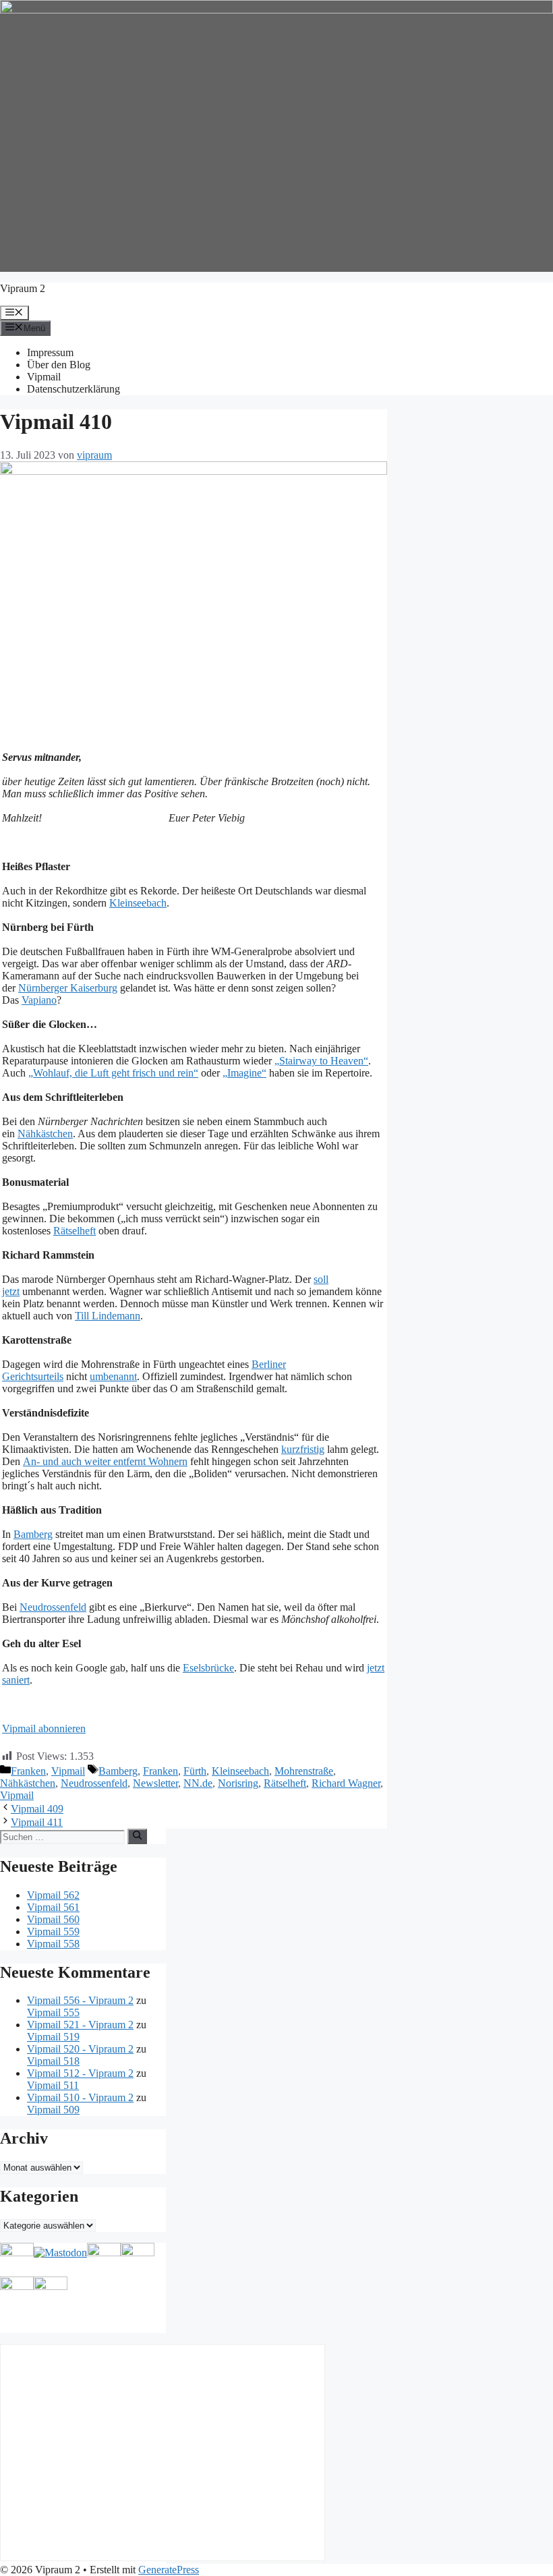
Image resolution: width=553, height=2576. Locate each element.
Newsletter (155, 1783)
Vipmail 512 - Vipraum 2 (80, 2073)
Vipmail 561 (53, 1907)
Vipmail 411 (37, 1822)
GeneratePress (169, 2570)
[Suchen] (137, 1836)
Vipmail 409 (37, 1809)
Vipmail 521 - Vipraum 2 (80, 2025)
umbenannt (113, 1376)
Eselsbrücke (208, 1668)
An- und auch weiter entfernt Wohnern (105, 1461)
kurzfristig (303, 1449)
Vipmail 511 (53, 2085)
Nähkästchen (45, 1134)
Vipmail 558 (53, 1944)
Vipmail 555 (53, 2012)
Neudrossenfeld (53, 1607)
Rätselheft (75, 1231)
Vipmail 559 (53, 1931)
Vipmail (44, 377)
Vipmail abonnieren (44, 1728)
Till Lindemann (108, 1316)
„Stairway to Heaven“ (321, 1061)
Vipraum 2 (23, 288)
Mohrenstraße (304, 1771)
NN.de (198, 1783)
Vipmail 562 (53, 1895)
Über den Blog (59, 365)
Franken (28, 1771)
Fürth (195, 1771)
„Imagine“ (244, 1073)
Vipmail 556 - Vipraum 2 (80, 2000)
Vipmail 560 (53, 1919)
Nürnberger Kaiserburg (68, 988)
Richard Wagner (346, 1783)
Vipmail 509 (53, 2110)
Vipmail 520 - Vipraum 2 (80, 2049)
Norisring (238, 1783)
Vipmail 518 (53, 2061)
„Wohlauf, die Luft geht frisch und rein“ (113, 1073)
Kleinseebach (138, 903)
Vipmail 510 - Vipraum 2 (80, 2097)
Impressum (50, 352)
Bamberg (33, 1534)
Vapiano (39, 1000)
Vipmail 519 (53, 2037)
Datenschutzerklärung (74, 389)
